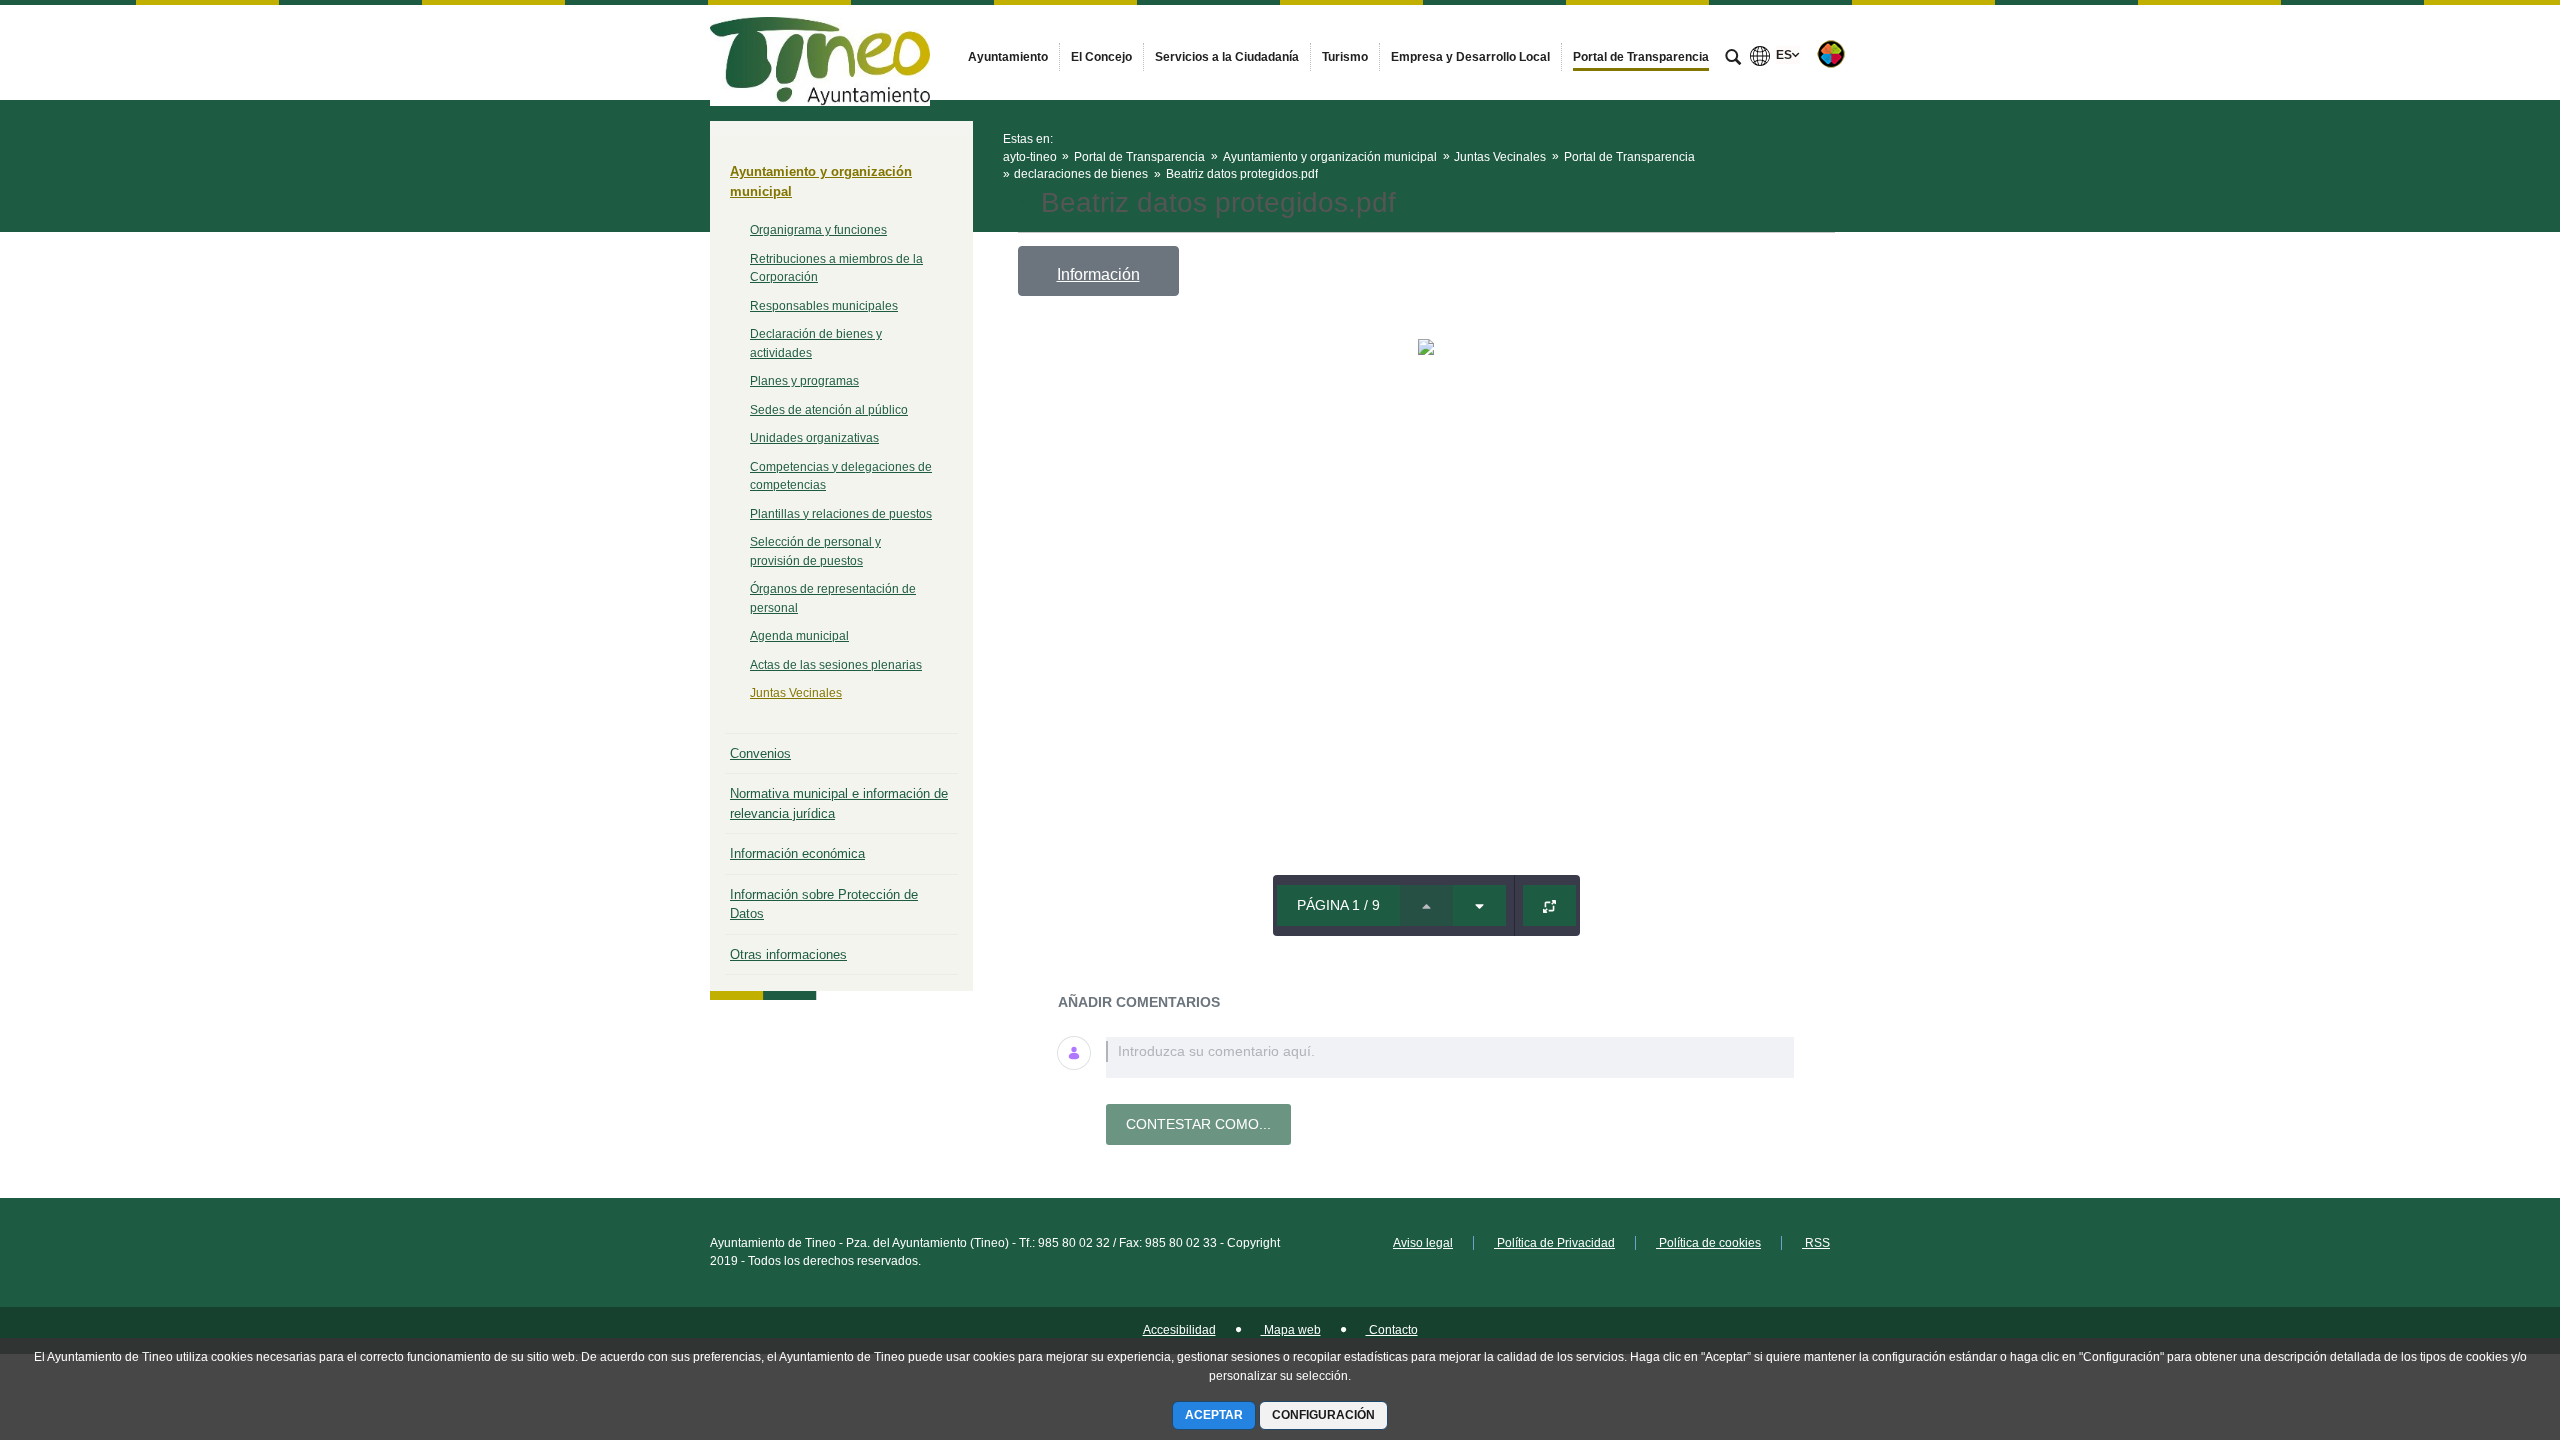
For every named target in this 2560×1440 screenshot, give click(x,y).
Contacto (1392, 1330)
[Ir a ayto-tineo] (820, 52)
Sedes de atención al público (829, 410)
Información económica (797, 853)
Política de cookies (1708, 1243)
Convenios (760, 753)
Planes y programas (804, 381)
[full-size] (1549, 905)
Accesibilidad (1179, 1330)
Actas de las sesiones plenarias (836, 665)
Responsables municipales (824, 306)
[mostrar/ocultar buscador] (1733, 59)
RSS (1816, 1243)
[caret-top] (1426, 905)
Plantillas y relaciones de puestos (841, 514)
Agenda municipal (799, 636)
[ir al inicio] (2480, 1320)
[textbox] (1450, 1057)
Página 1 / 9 (1338, 905)
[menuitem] (1008, 57)
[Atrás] (1026, 203)
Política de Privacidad (1554, 1243)
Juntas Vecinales (796, 693)
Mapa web (1291, 1330)
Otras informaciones (788, 954)
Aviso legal (1423, 1243)
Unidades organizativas (814, 438)
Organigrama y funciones (818, 230)
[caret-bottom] (1479, 905)
